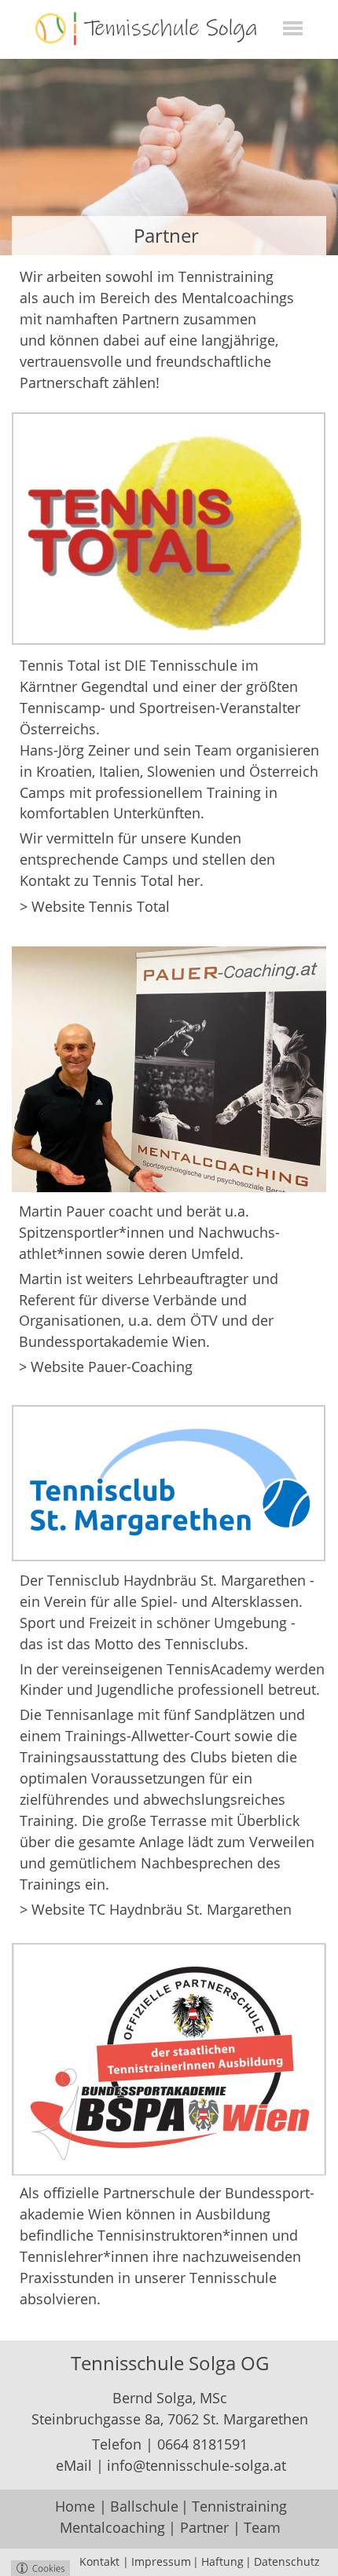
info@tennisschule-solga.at (197, 2465)
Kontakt (99, 2561)
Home (75, 2506)
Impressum (161, 2561)
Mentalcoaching (112, 2527)
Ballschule (144, 2506)
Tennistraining (239, 2506)
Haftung (222, 2561)
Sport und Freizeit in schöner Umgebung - (160, 1623)
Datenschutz (287, 2561)
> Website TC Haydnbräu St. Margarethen (156, 1909)
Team (262, 2527)
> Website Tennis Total (95, 906)
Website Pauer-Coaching (112, 1367)
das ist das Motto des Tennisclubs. (136, 1644)
